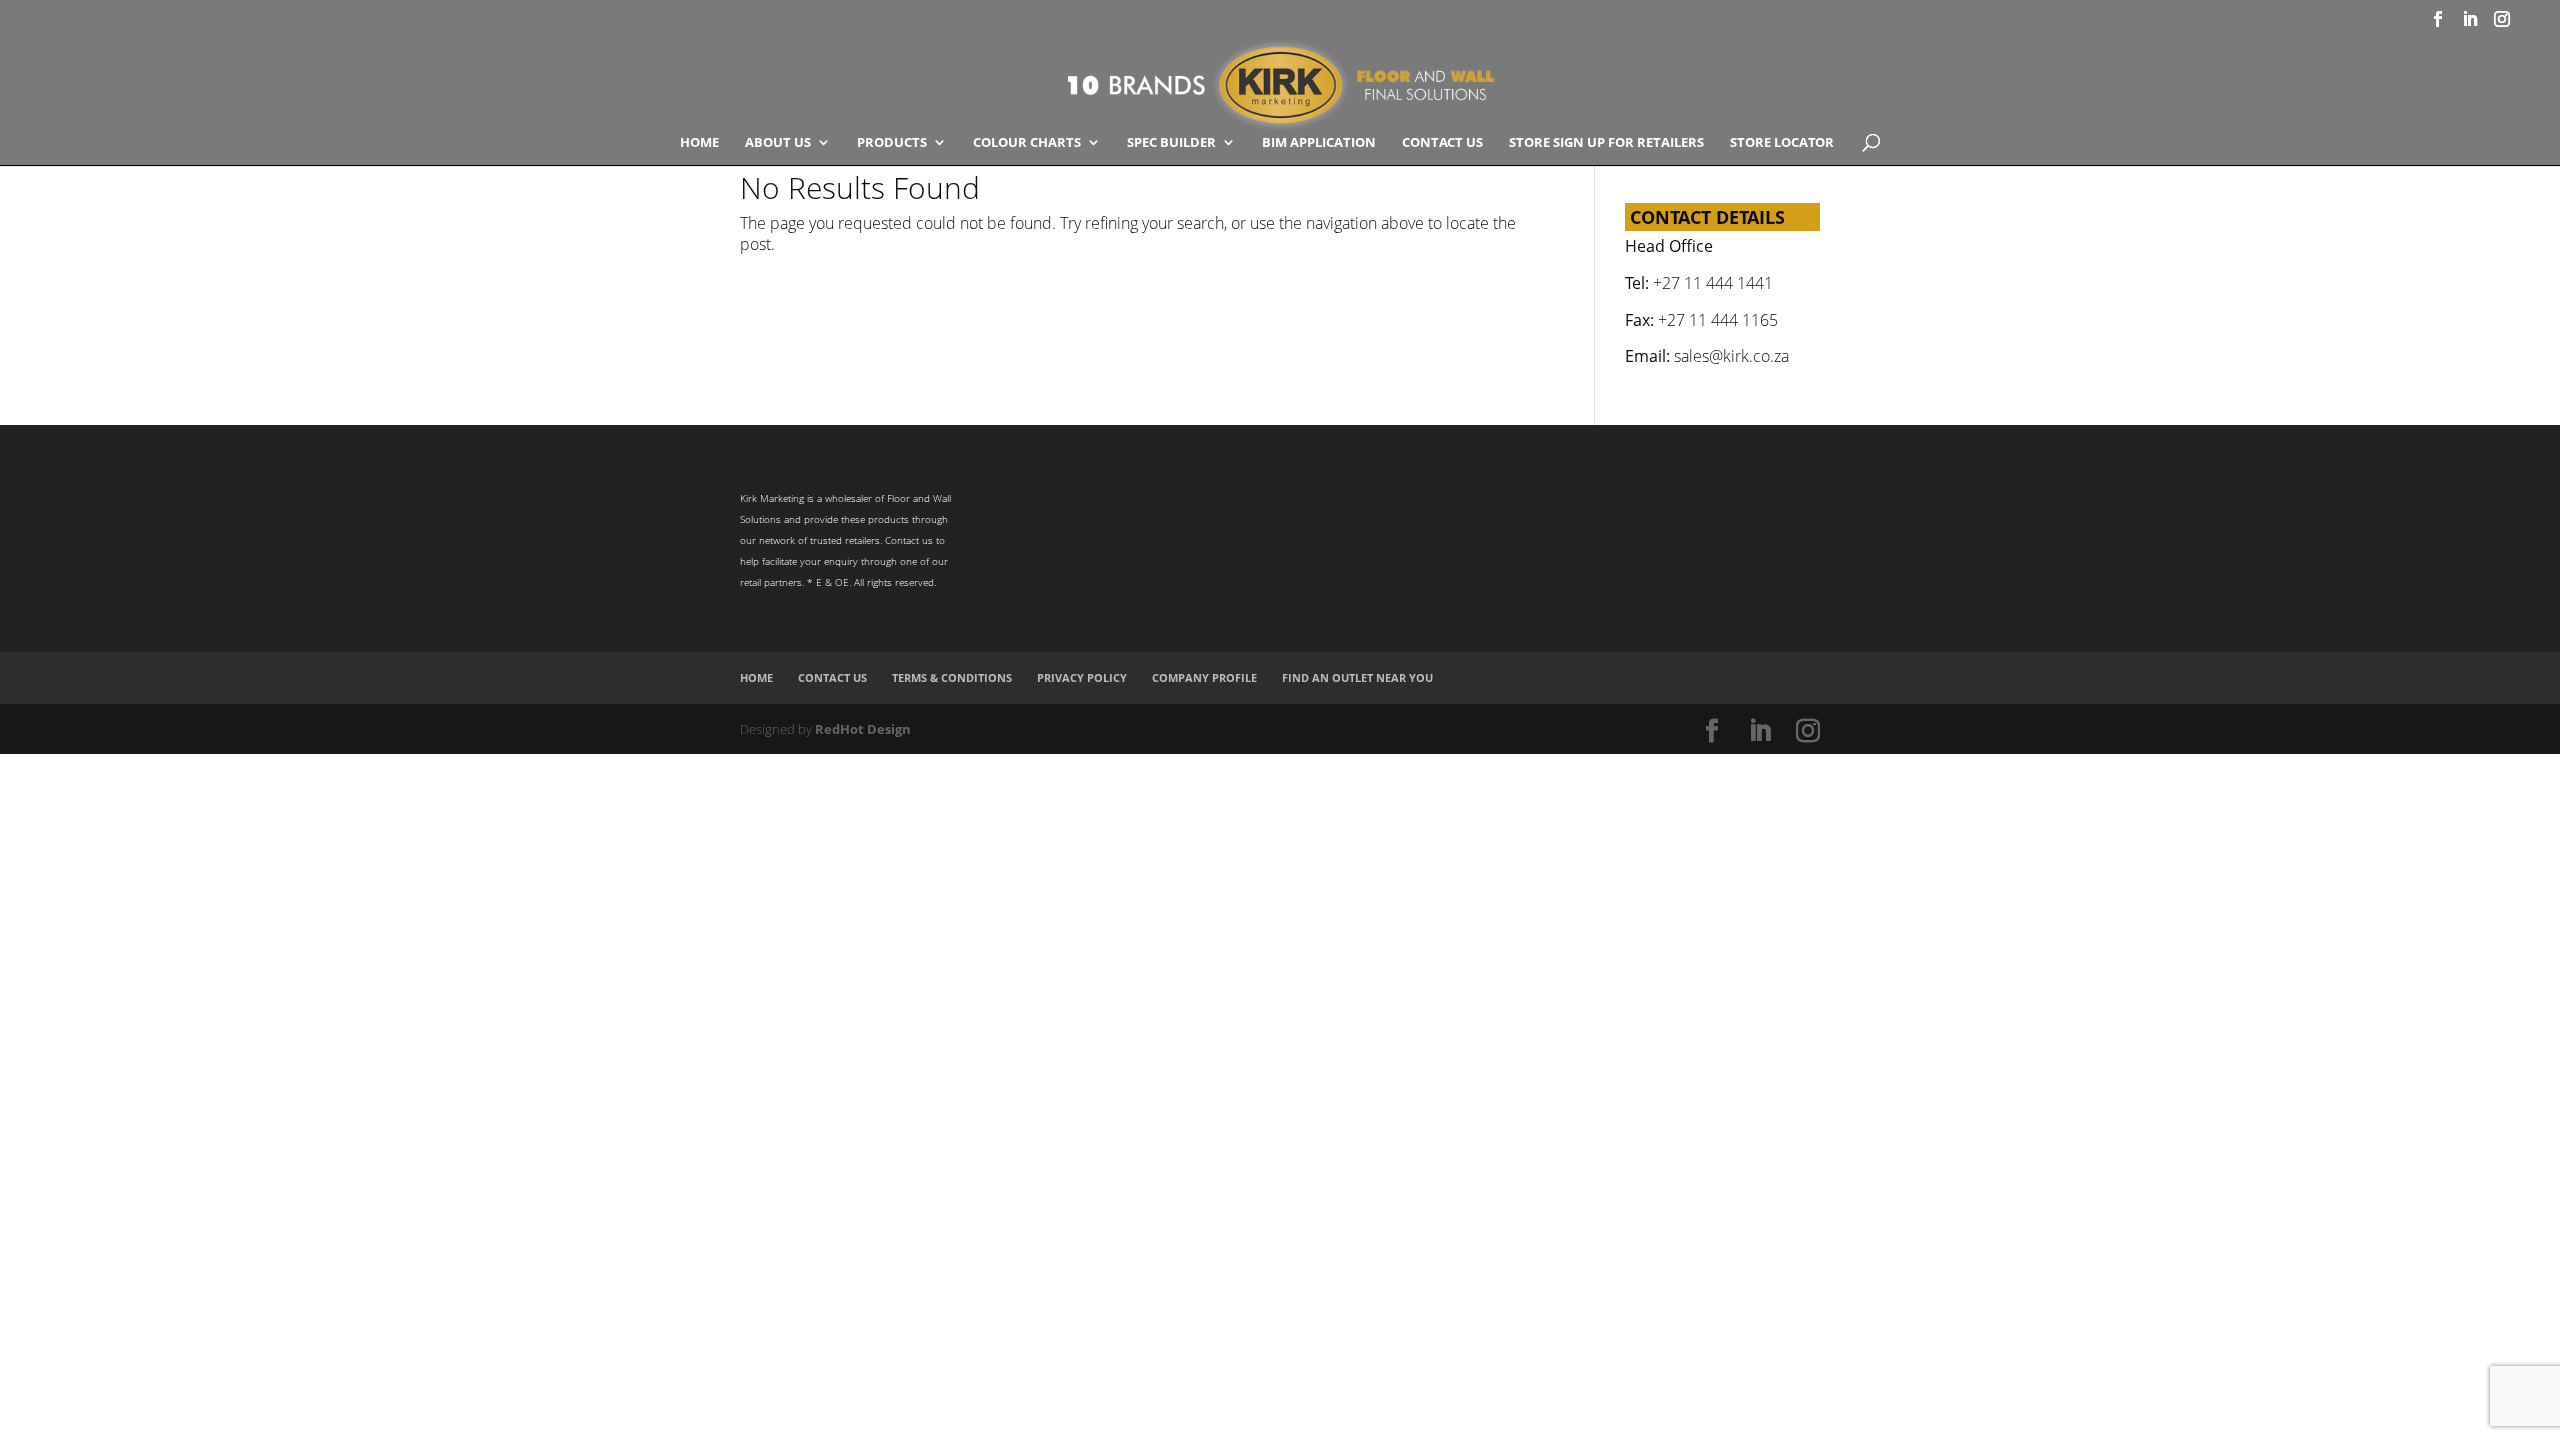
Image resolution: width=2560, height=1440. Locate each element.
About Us (778, 143)
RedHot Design (863, 729)
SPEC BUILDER (1171, 143)
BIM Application (1319, 143)
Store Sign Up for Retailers (1606, 143)
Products (892, 143)
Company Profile (1204, 677)
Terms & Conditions (952, 677)
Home (699, 143)
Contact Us (1442, 143)
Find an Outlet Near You (1357, 677)
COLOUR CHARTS (1027, 143)
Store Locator (1782, 143)
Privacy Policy (1082, 677)
